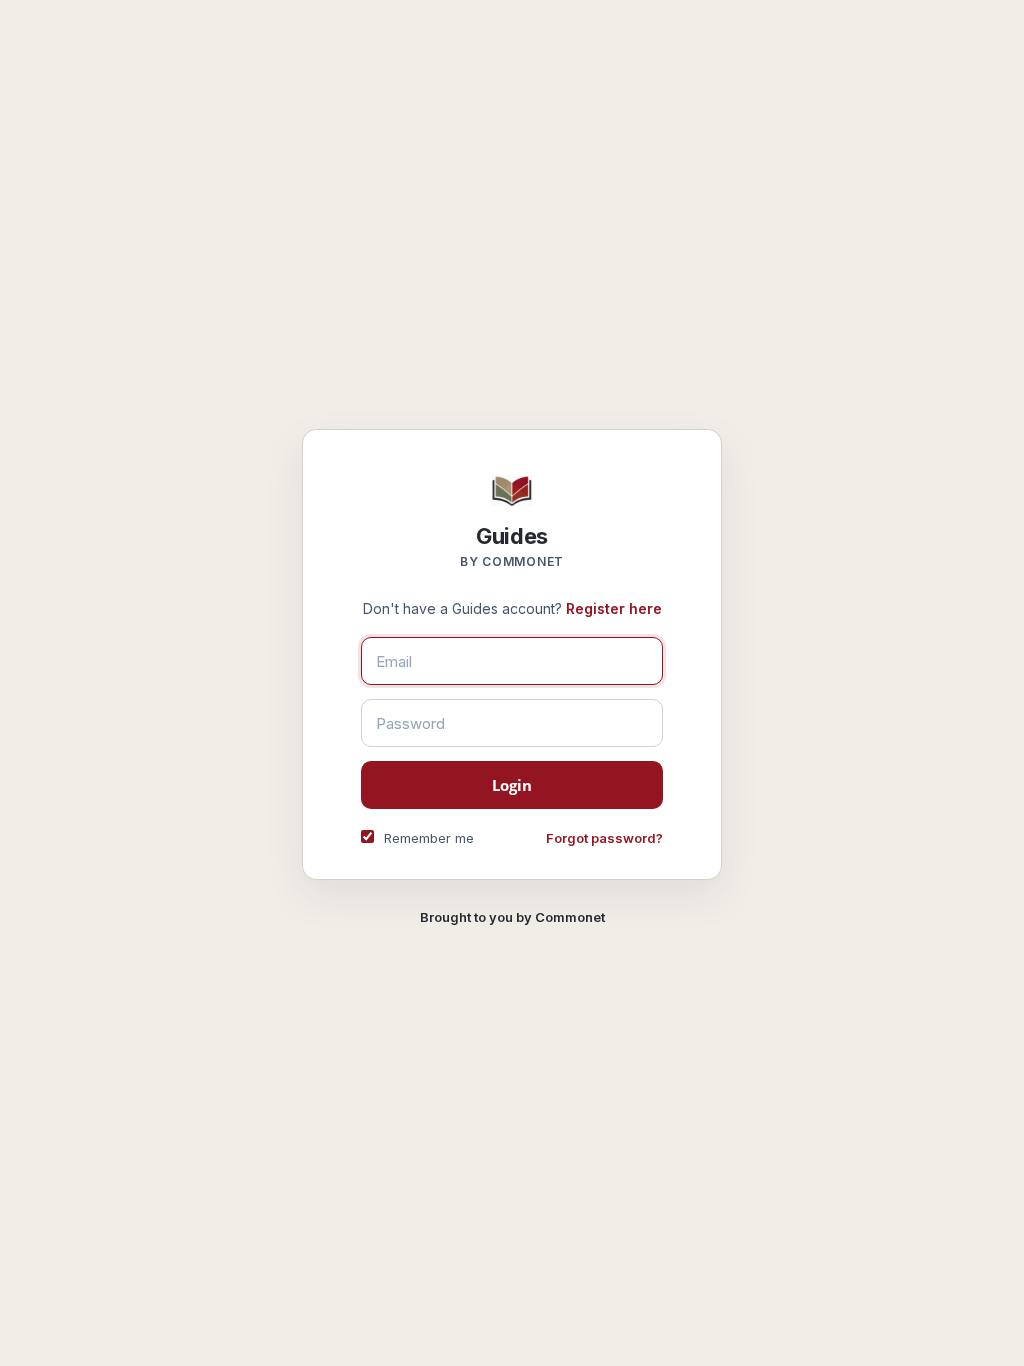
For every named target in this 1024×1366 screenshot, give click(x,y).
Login (512, 785)
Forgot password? (604, 838)
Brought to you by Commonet (512, 917)
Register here (614, 608)
